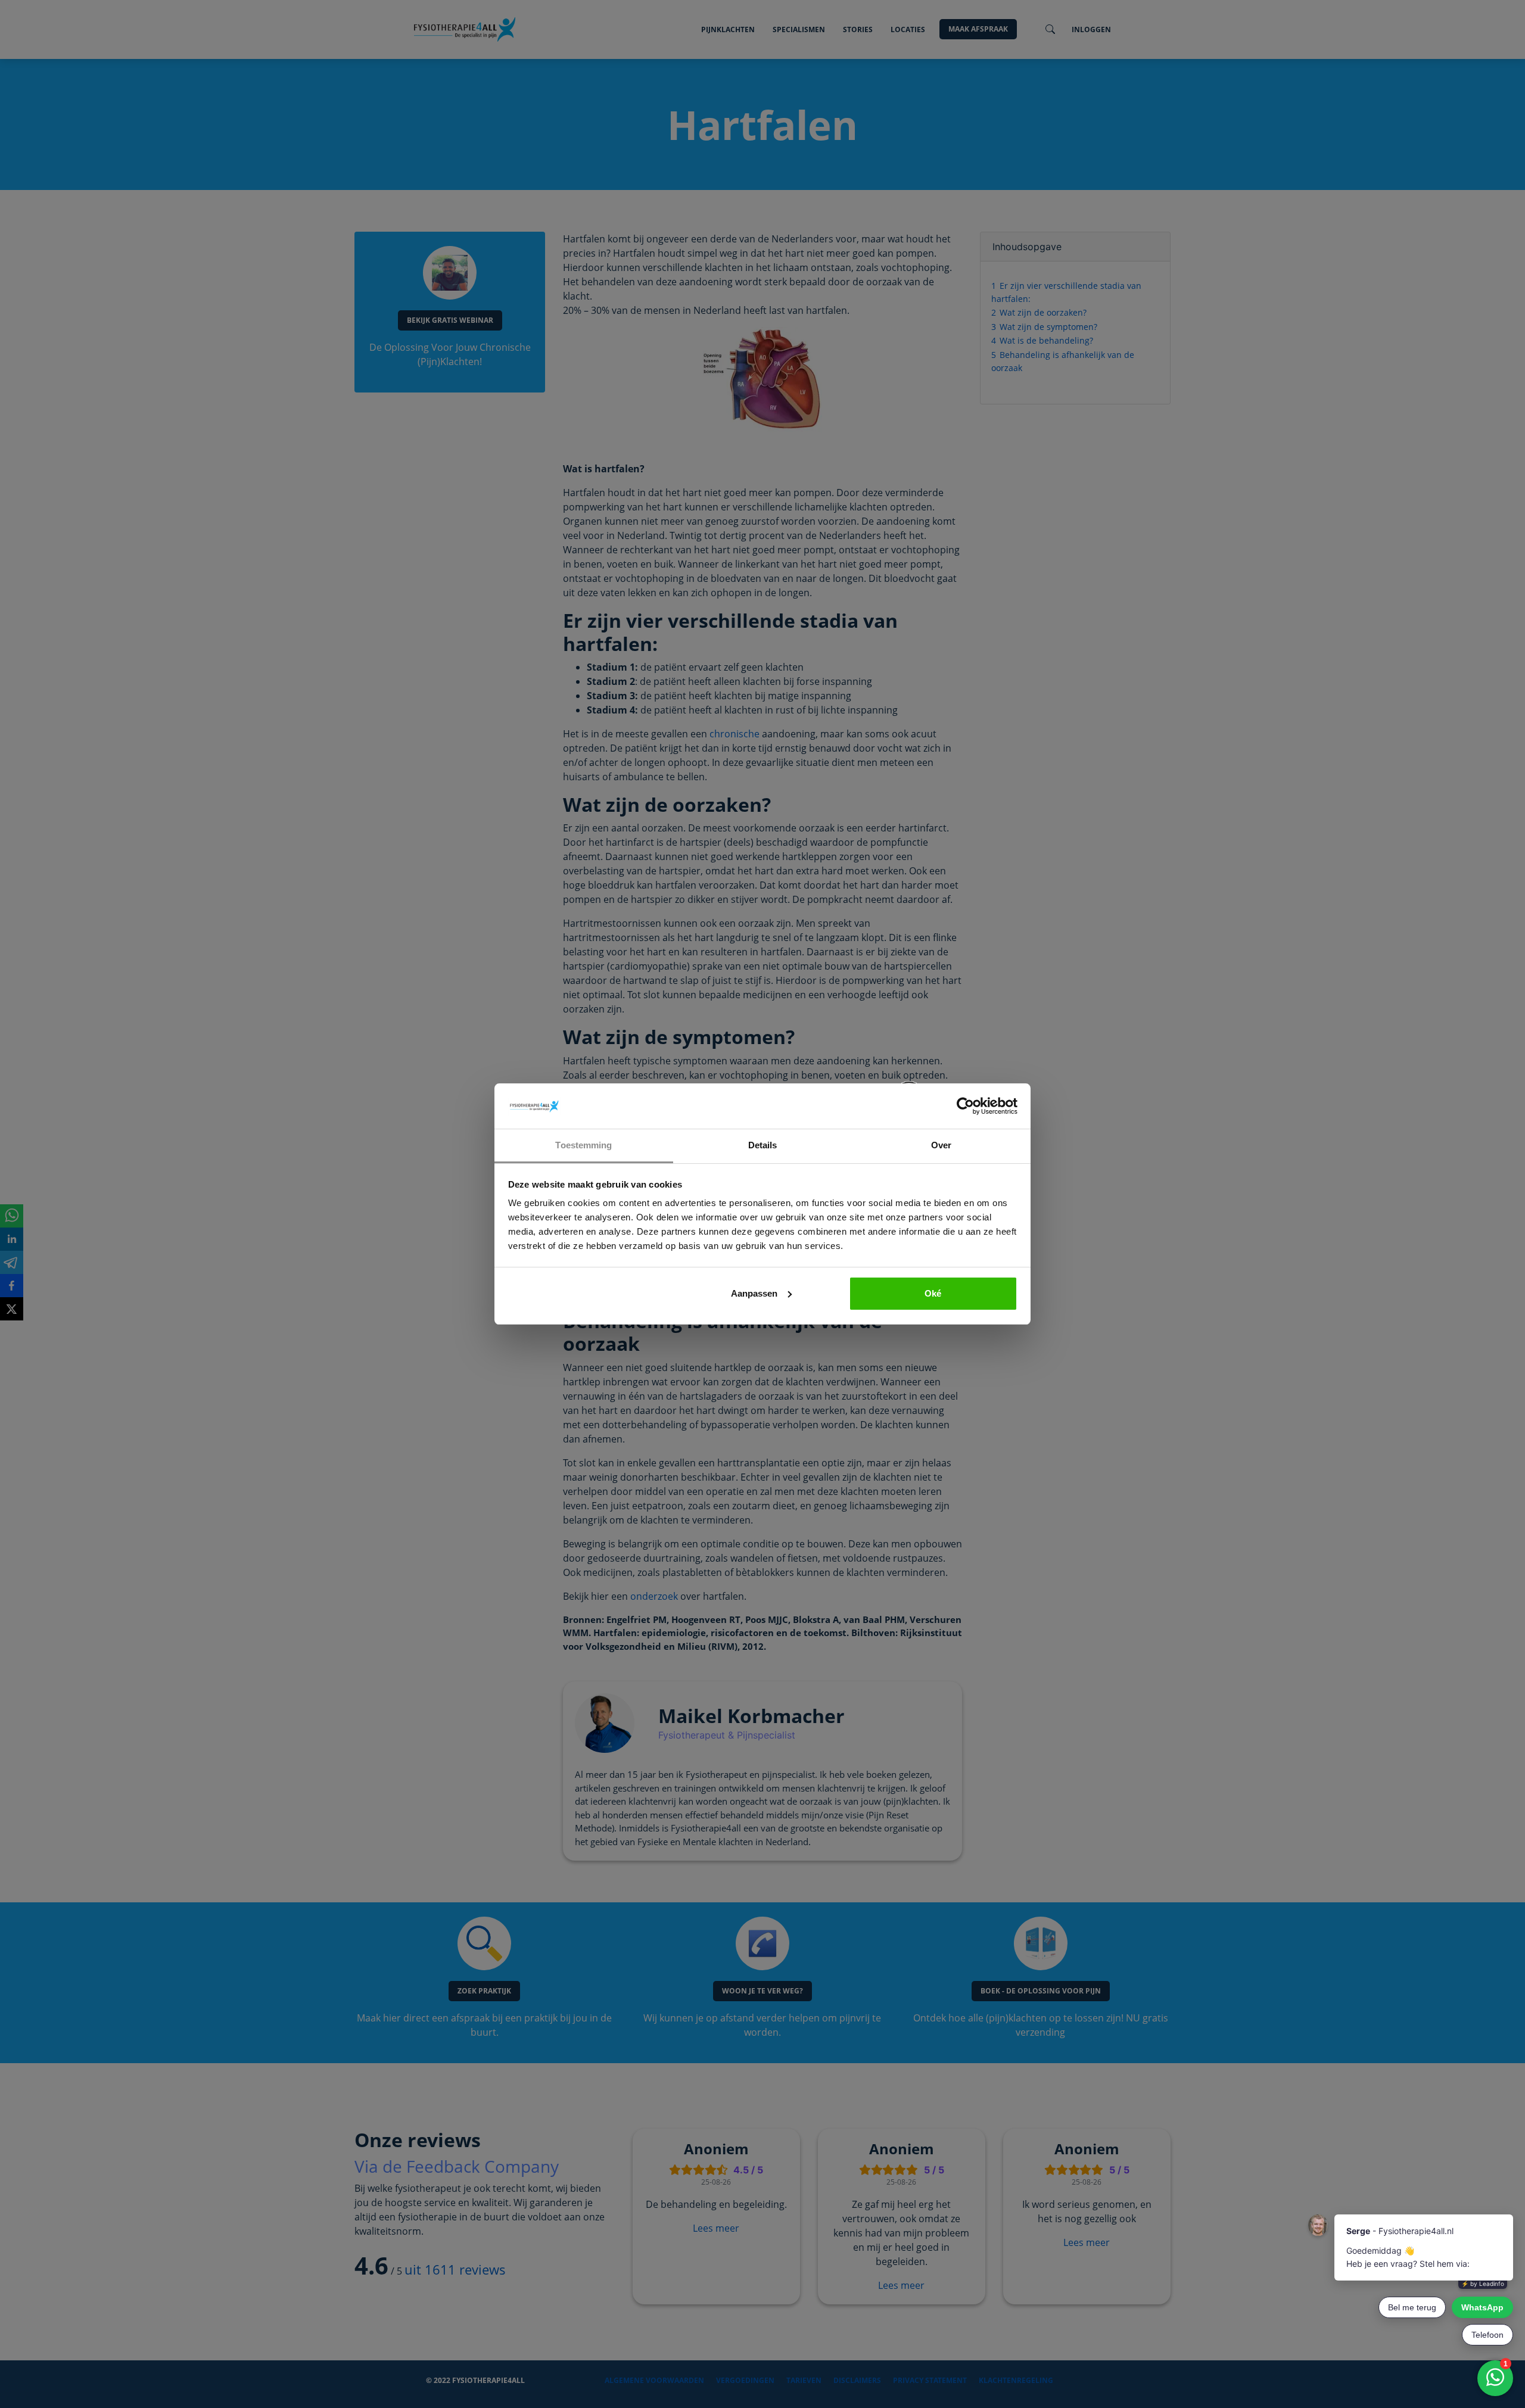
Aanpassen (754, 1293)
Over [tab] (941, 1145)
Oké (933, 1293)
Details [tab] (763, 1145)
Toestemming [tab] (583, 1145)
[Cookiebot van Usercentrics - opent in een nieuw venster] (965, 1106)
